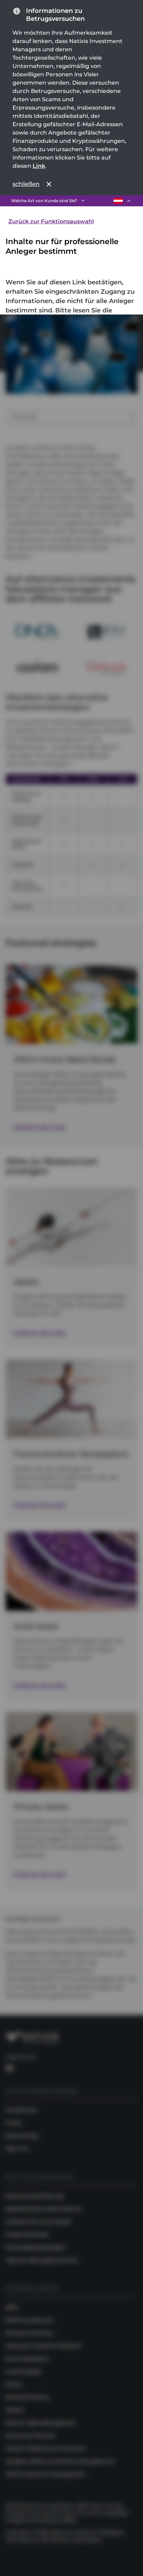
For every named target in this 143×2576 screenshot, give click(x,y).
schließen (26, 184)
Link (39, 166)
